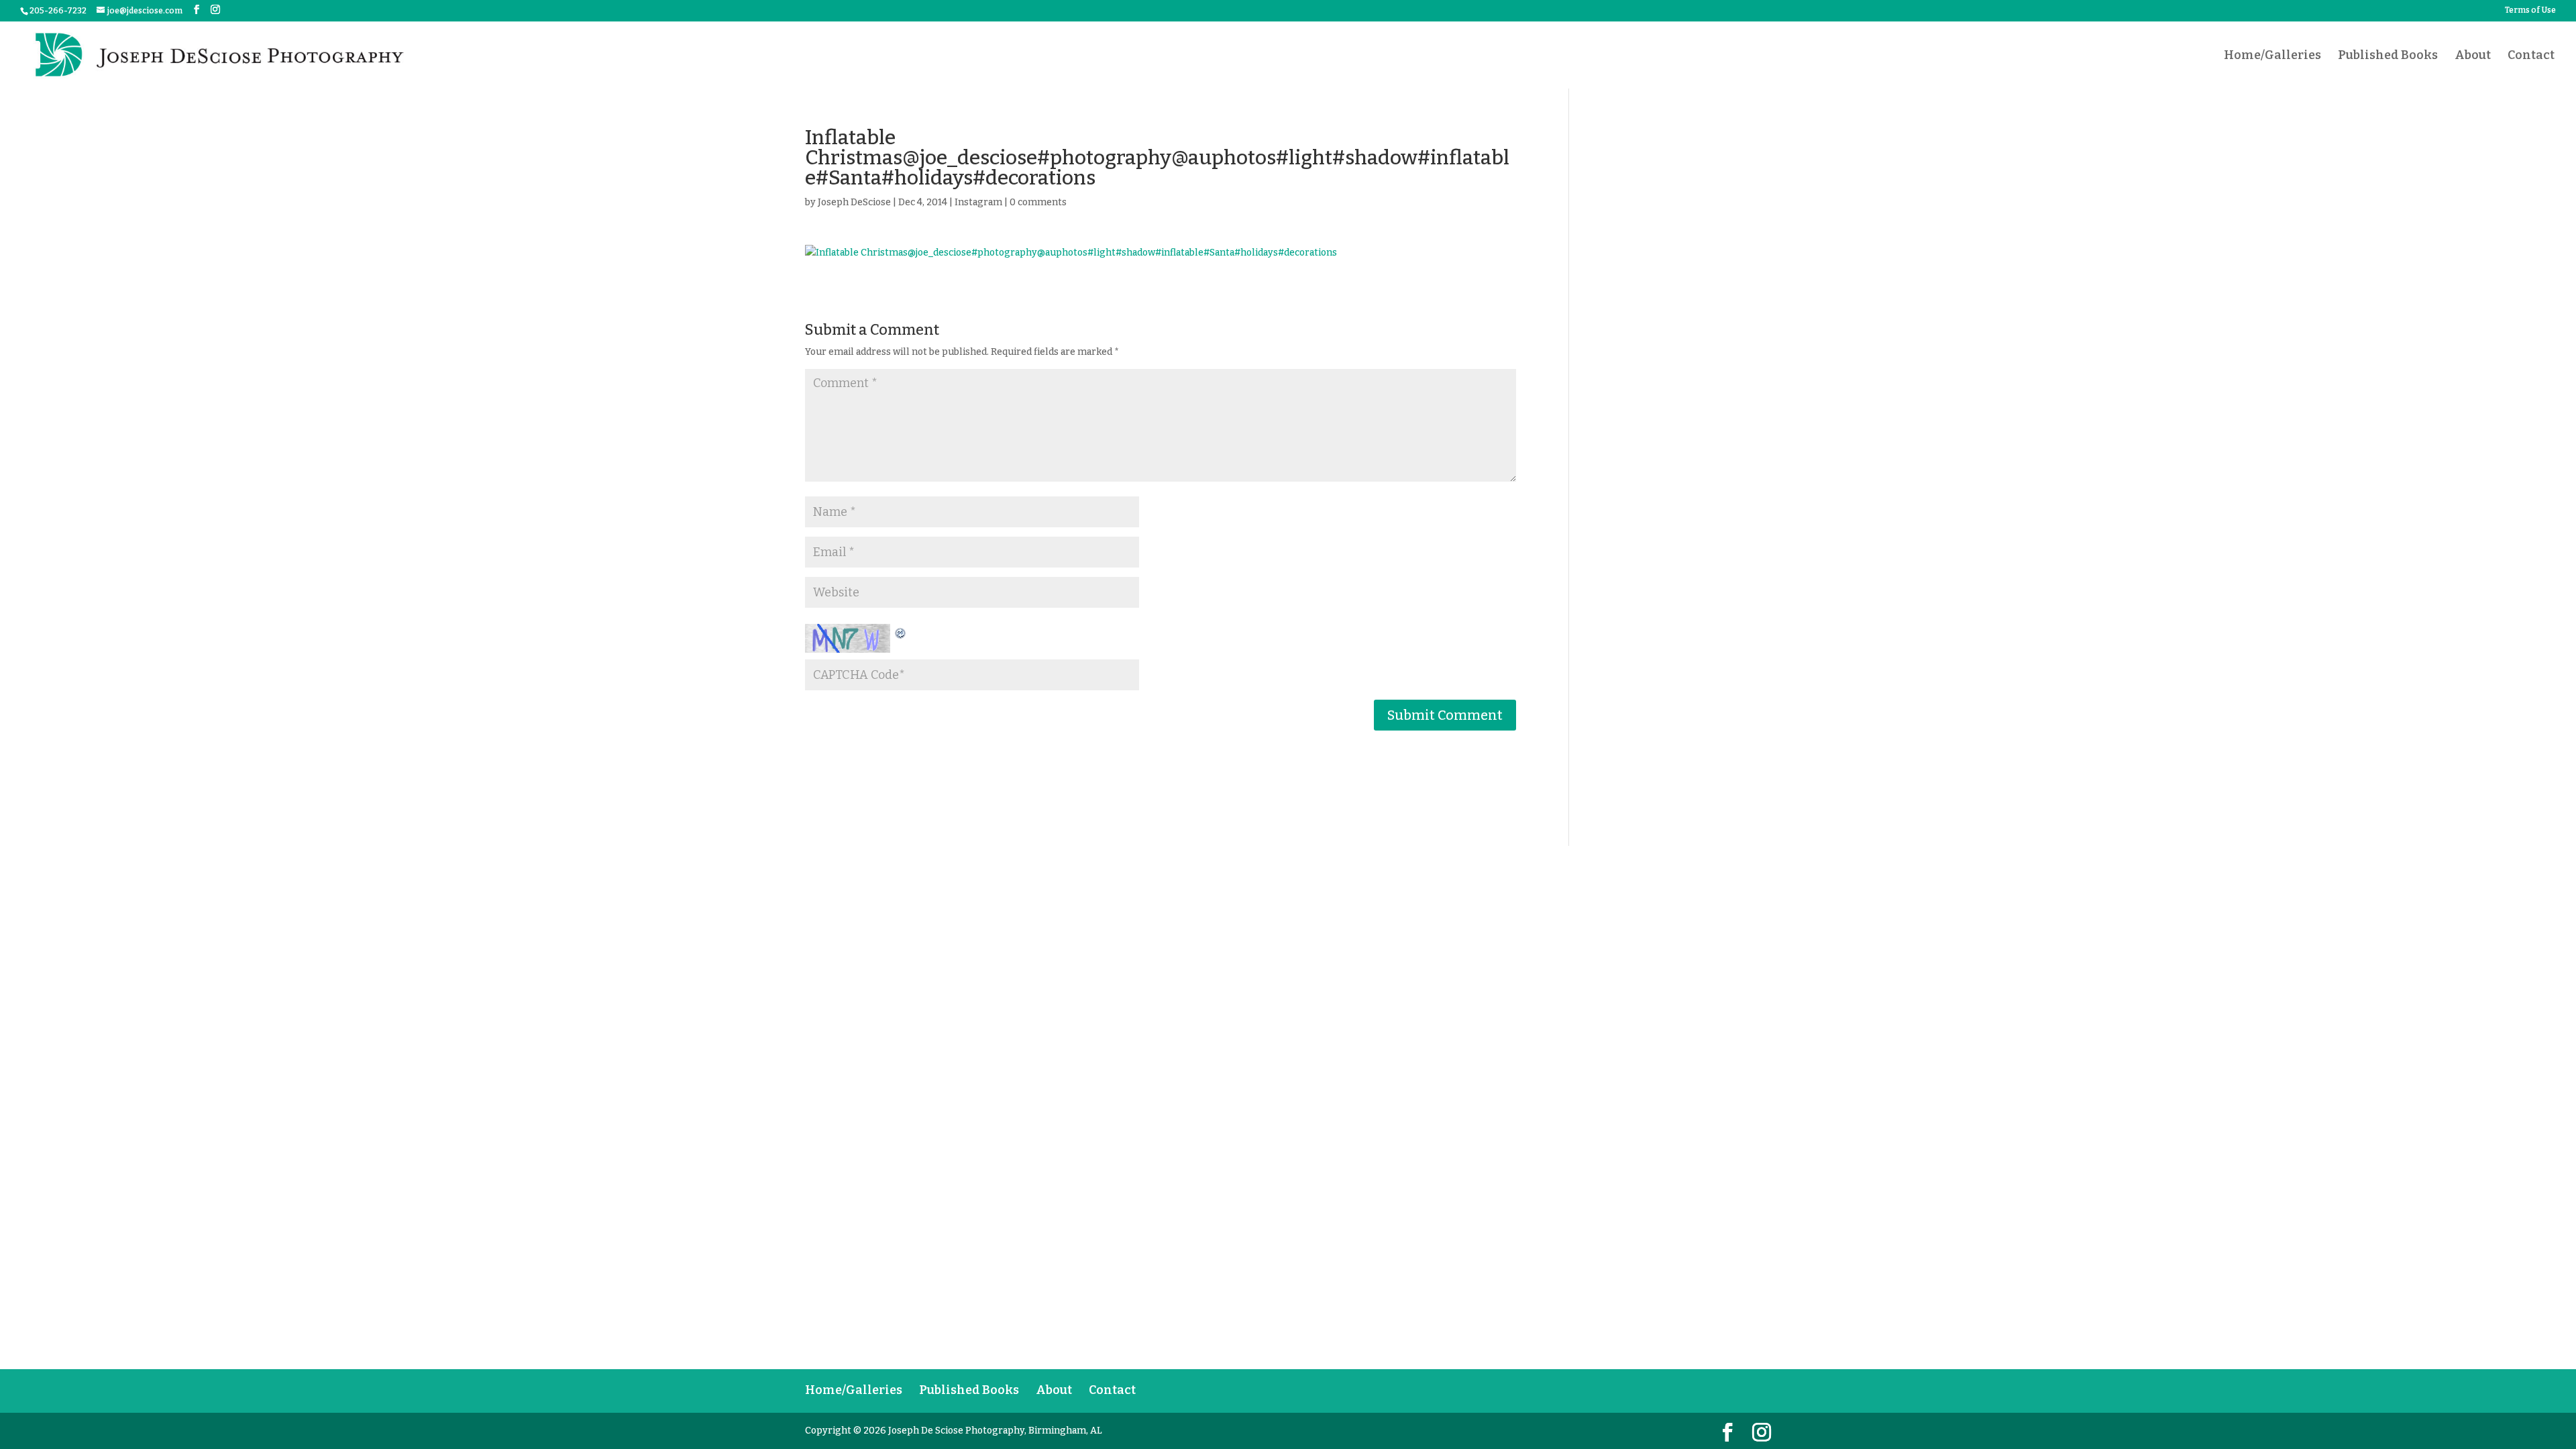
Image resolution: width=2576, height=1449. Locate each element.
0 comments (1038, 202)
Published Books (2388, 56)
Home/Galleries (2272, 56)
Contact (2531, 56)
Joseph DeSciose (854, 202)
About (2473, 56)
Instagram (978, 202)
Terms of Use (2530, 10)
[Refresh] (901, 632)
